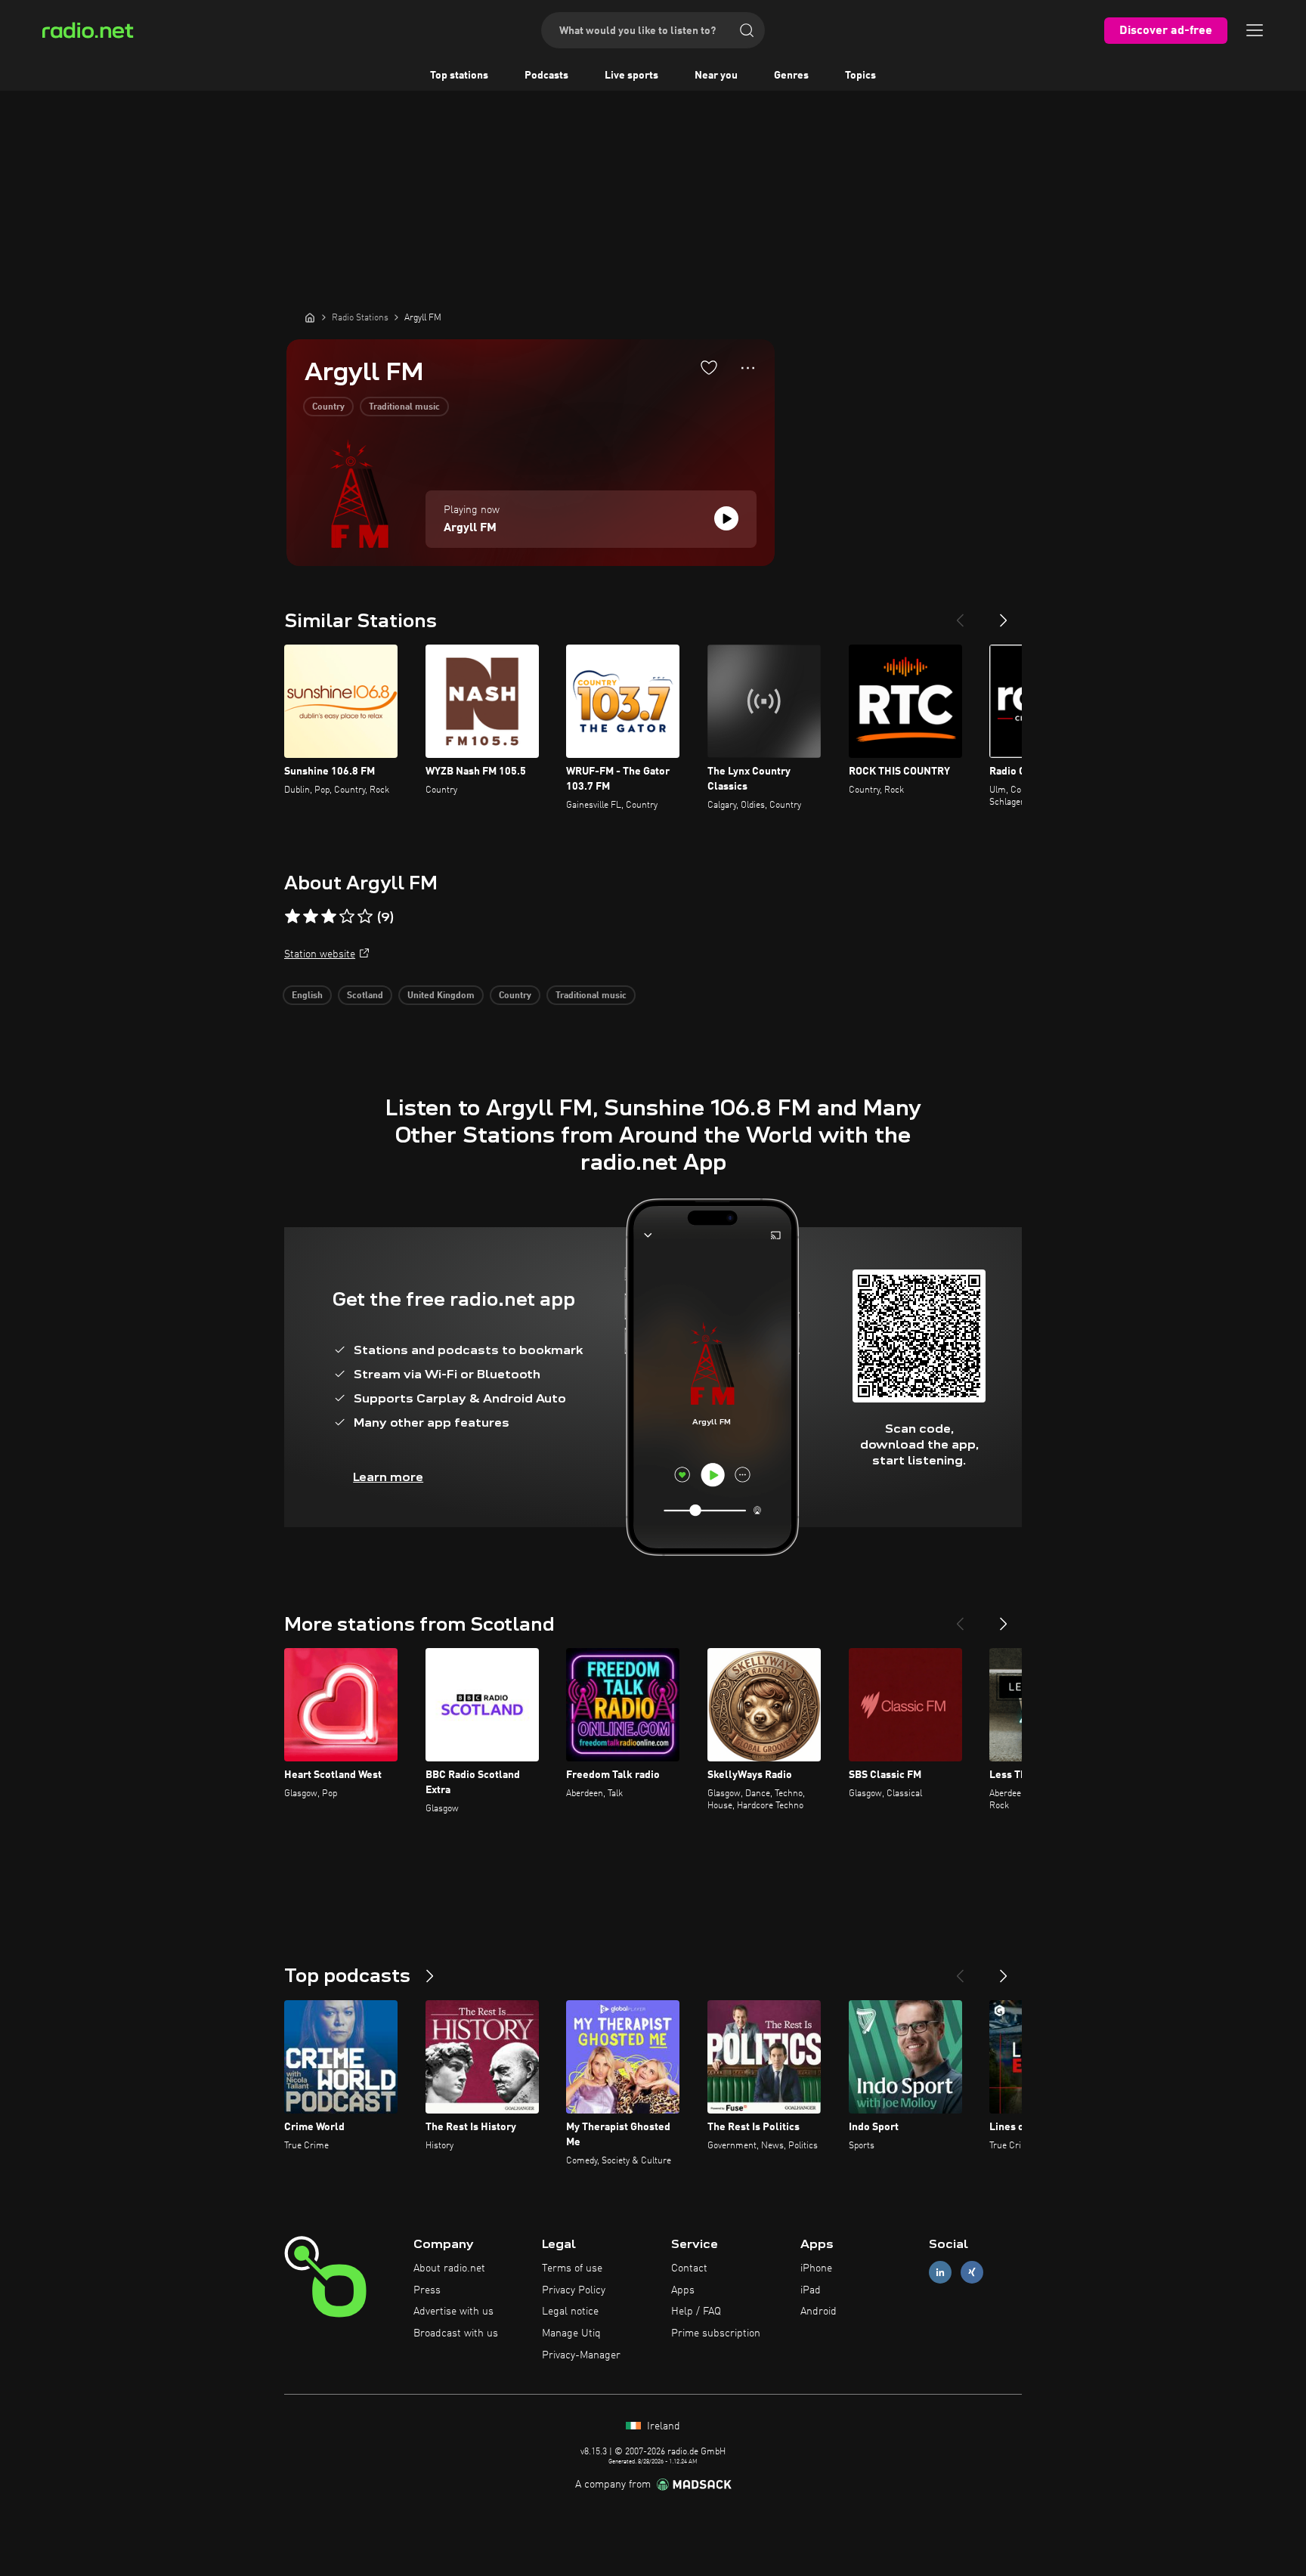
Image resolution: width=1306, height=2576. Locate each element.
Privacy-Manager (581, 2355)
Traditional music (404, 407)
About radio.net (449, 2268)
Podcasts (546, 76)
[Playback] (726, 518)
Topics (860, 76)
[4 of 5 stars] (347, 917)
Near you (716, 76)
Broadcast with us (456, 2333)
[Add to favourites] (709, 367)
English (307, 996)
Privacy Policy (574, 2290)
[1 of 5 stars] (292, 917)
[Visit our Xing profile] (972, 2272)
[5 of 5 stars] (365, 917)
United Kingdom (441, 996)
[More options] (748, 368)
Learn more (388, 1477)
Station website (320, 954)
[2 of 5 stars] (311, 917)
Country (328, 407)
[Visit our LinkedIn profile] (940, 2272)
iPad (811, 2290)
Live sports (631, 76)
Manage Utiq (571, 2333)
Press (427, 2290)
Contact (689, 2268)
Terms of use (572, 2268)
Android (819, 2312)
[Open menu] (1255, 30)
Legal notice (570, 2312)
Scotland (365, 996)
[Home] (310, 317)
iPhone (816, 2268)
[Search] (747, 30)
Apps (683, 2290)
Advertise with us (453, 2312)
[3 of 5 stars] (329, 917)
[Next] (1004, 614)
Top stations (459, 76)
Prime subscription (716, 2333)
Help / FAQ (696, 2312)
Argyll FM (470, 528)
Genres (791, 76)
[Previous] (960, 614)
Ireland (662, 2426)
